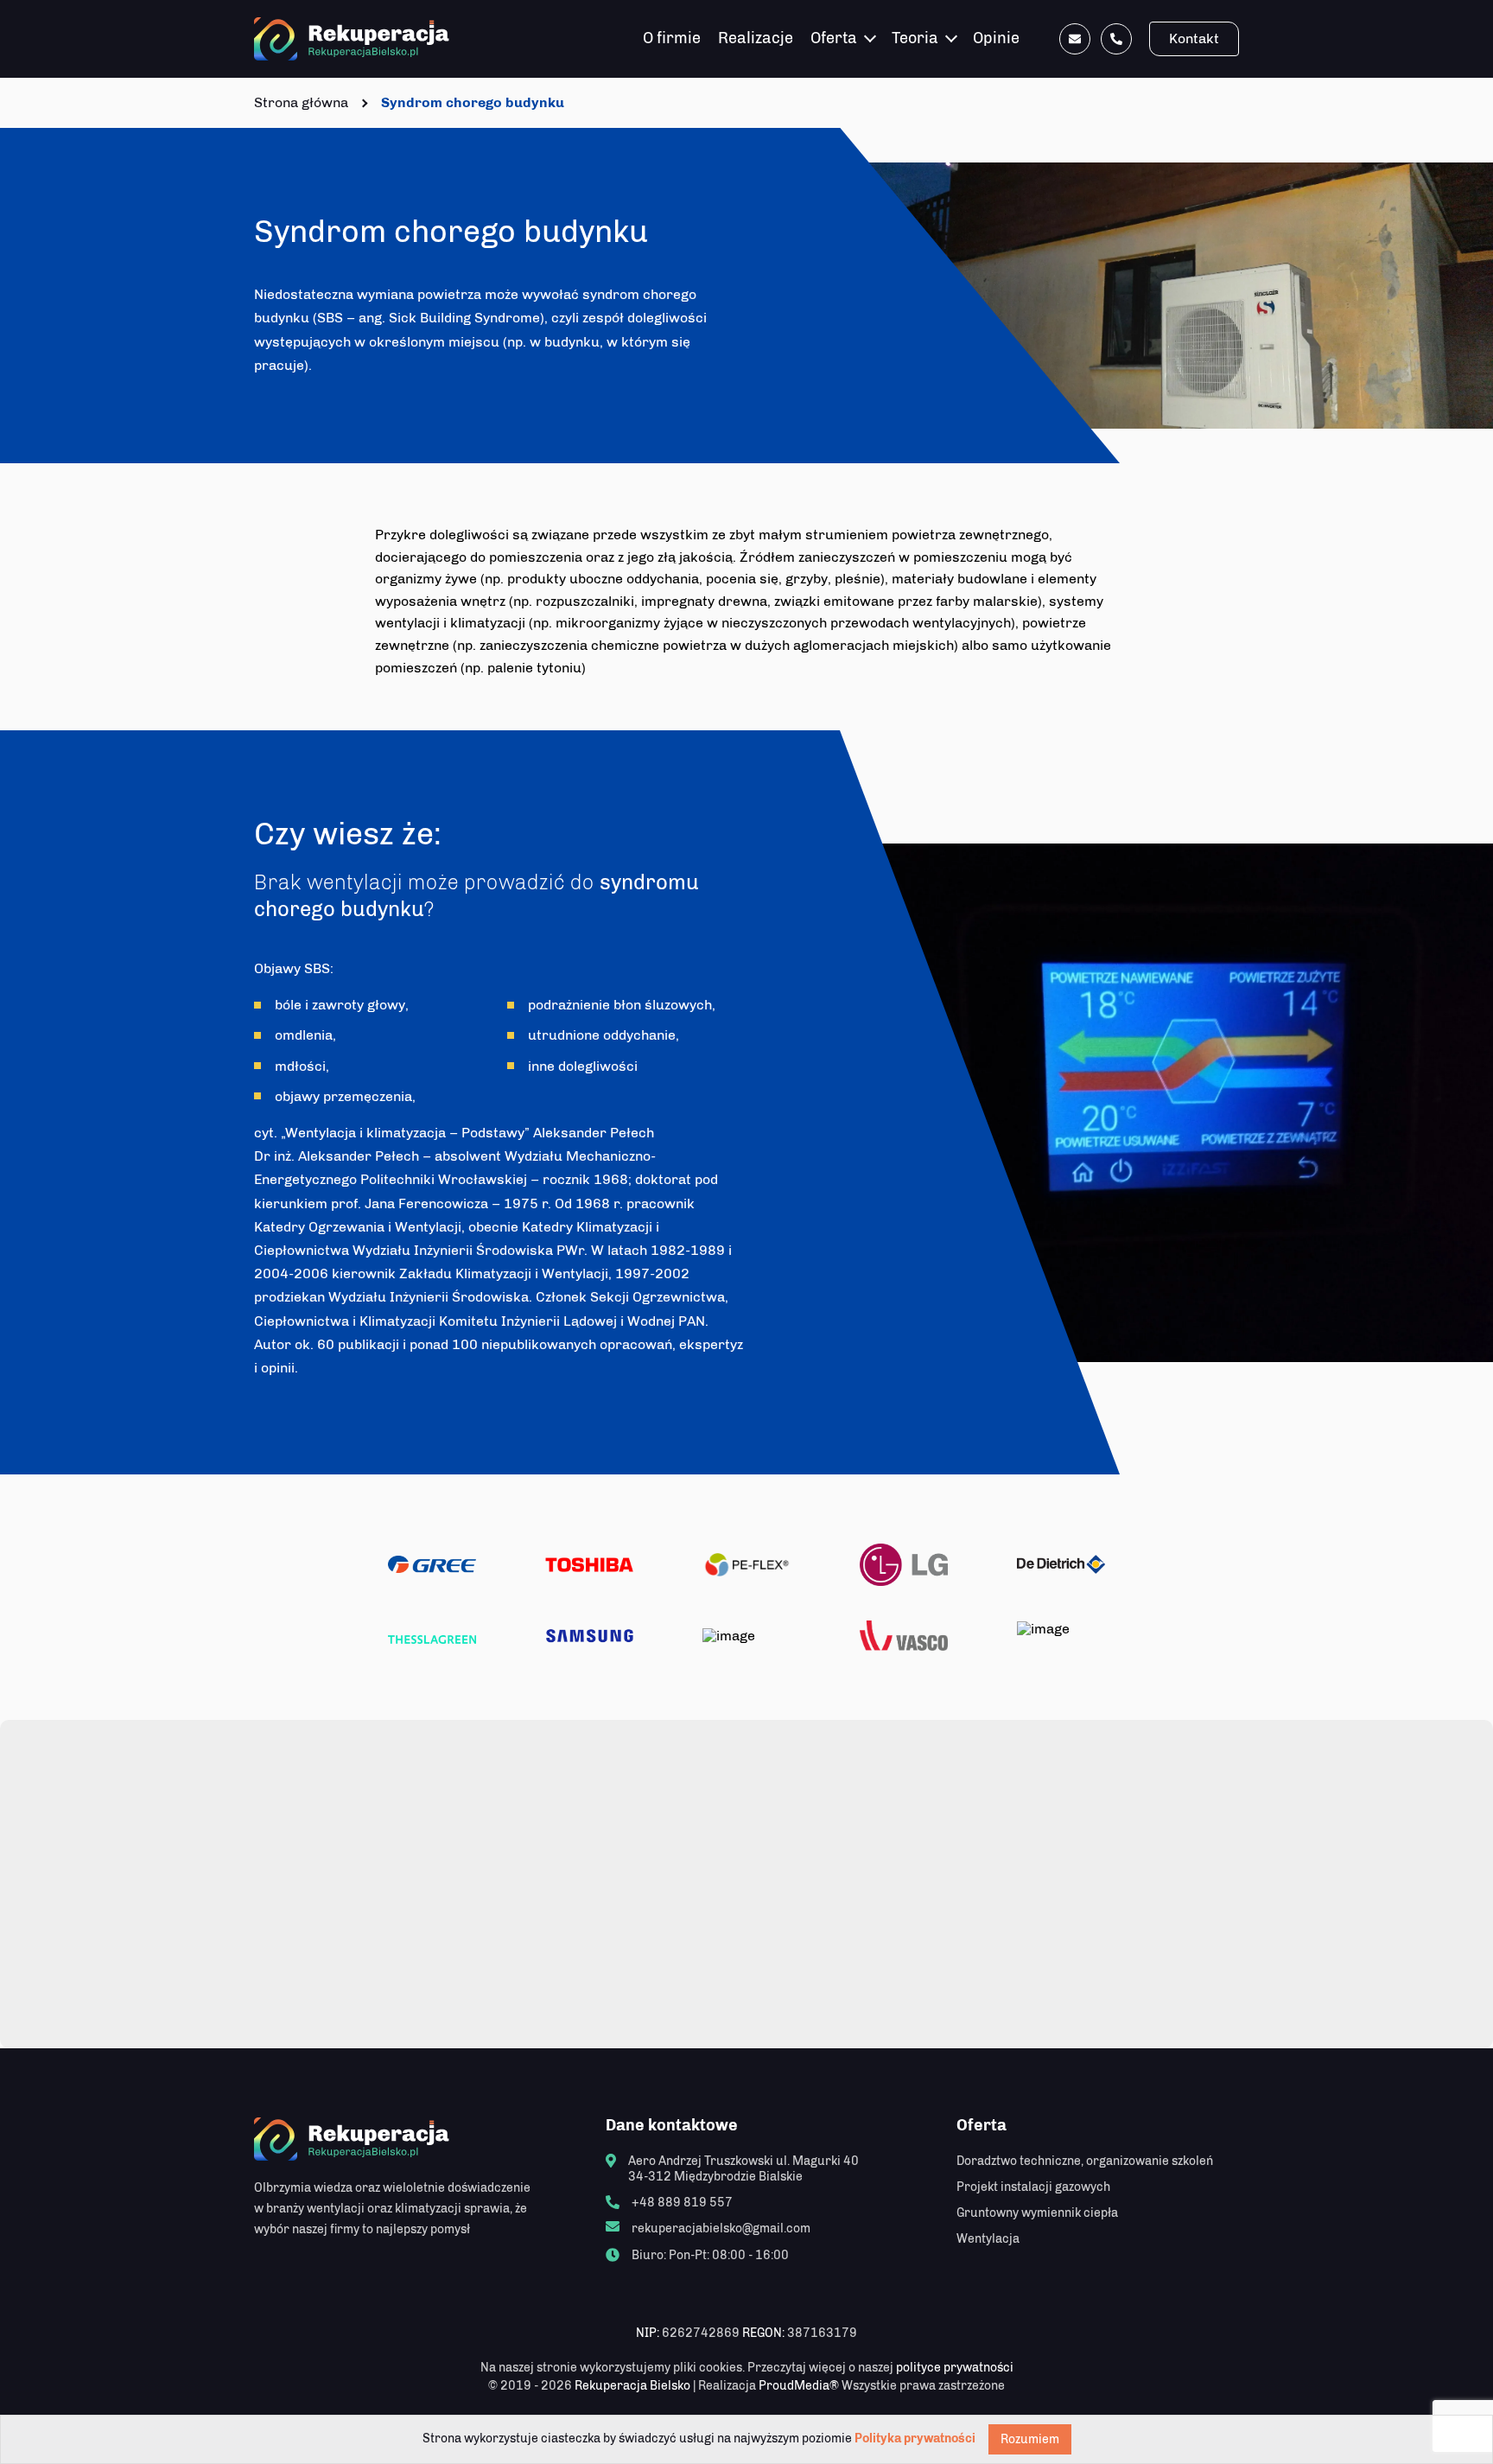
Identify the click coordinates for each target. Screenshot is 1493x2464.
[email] (1075, 39)
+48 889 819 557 (682, 2203)
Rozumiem (1030, 2439)
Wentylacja (988, 2239)
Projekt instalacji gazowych (1033, 2187)
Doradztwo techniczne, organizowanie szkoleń (1085, 2161)
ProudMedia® (799, 2386)
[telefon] (1116, 39)
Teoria (915, 38)
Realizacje (756, 38)
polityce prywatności (955, 2368)
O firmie (672, 38)
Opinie (996, 38)
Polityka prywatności (915, 2439)
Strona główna (301, 102)
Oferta (834, 38)
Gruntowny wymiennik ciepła (1037, 2213)
